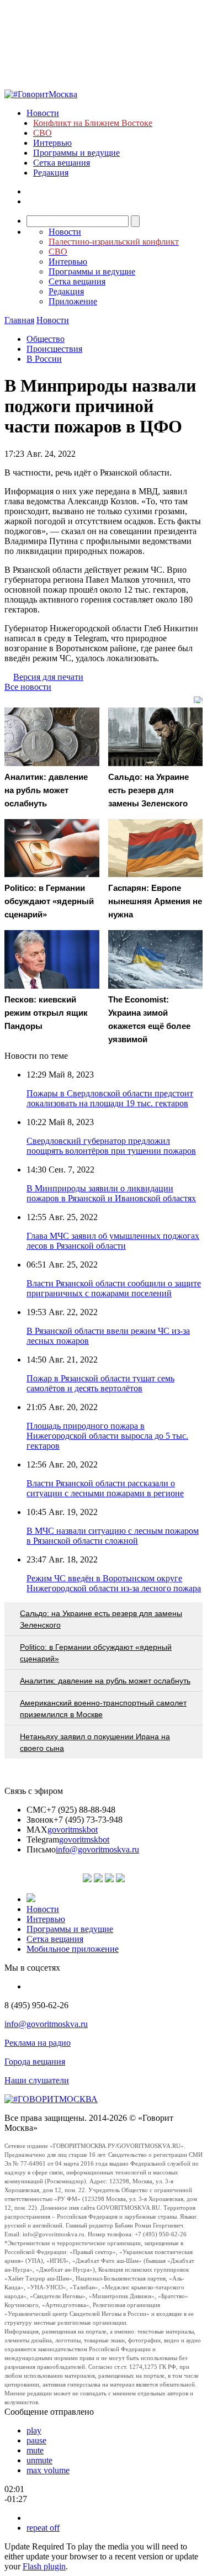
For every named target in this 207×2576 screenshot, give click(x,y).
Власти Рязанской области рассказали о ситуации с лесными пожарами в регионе (105, 1488)
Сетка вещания (62, 163)
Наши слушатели (37, 2080)
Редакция (51, 173)
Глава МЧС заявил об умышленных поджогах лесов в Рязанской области (113, 1241)
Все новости (28, 687)
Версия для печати (48, 677)
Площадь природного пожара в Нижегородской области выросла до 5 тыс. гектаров (107, 1436)
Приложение (73, 301)
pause (36, 2440)
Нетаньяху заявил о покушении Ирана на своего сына (95, 1742)
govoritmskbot (73, 1830)
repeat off (43, 2528)
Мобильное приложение (73, 1949)
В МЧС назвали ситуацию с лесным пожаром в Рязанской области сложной (113, 1536)
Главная (19, 320)
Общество (46, 339)
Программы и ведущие (76, 153)
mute (35, 2450)
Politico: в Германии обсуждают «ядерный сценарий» (96, 1653)
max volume (48, 2470)
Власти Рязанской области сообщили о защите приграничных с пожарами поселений (114, 1288)
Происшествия (54, 349)
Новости (43, 113)
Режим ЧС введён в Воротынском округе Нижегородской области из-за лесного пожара (114, 1583)
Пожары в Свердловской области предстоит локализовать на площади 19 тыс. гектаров (110, 1098)
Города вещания (35, 2062)
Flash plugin (44, 2566)
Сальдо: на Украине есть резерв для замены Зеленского (101, 1619)
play (34, 2430)
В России (44, 359)
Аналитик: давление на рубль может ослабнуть (105, 1681)
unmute (39, 2460)
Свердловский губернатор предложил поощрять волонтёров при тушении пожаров (111, 1146)
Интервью (52, 143)
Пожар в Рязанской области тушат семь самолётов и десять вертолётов (100, 1383)
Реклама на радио (38, 2043)
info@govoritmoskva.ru (97, 1849)
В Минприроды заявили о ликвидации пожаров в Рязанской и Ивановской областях (111, 1193)
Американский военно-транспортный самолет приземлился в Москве (103, 1709)
